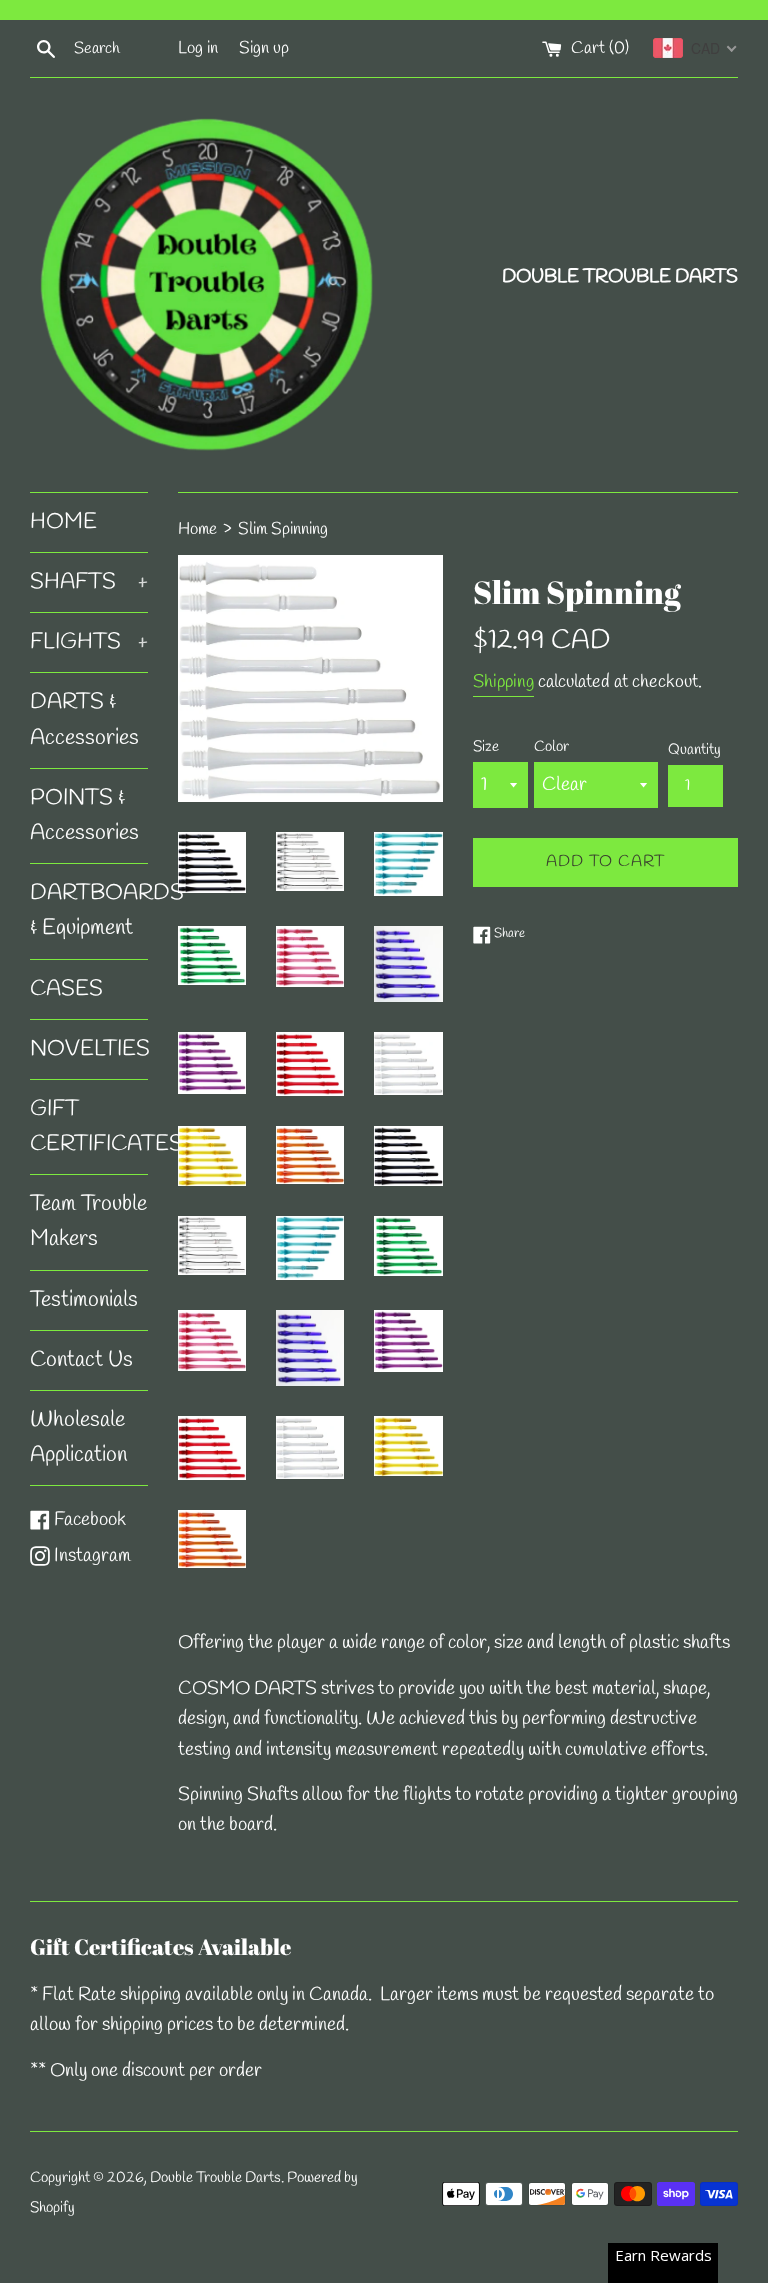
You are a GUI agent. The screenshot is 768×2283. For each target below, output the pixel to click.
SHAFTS (89, 582)
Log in (198, 48)
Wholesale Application (78, 1437)
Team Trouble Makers (88, 1221)
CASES (66, 989)
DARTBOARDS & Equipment (89, 910)
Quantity (694, 750)
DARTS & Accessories (84, 719)
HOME (63, 522)
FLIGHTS (89, 642)
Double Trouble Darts (215, 2178)
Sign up (264, 48)
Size (486, 747)
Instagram (92, 1556)
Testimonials (84, 1300)
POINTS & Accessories (84, 815)
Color (551, 747)
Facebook (89, 1520)
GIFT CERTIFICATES (89, 1126)
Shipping (503, 682)
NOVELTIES (89, 1049)
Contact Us (81, 1360)
